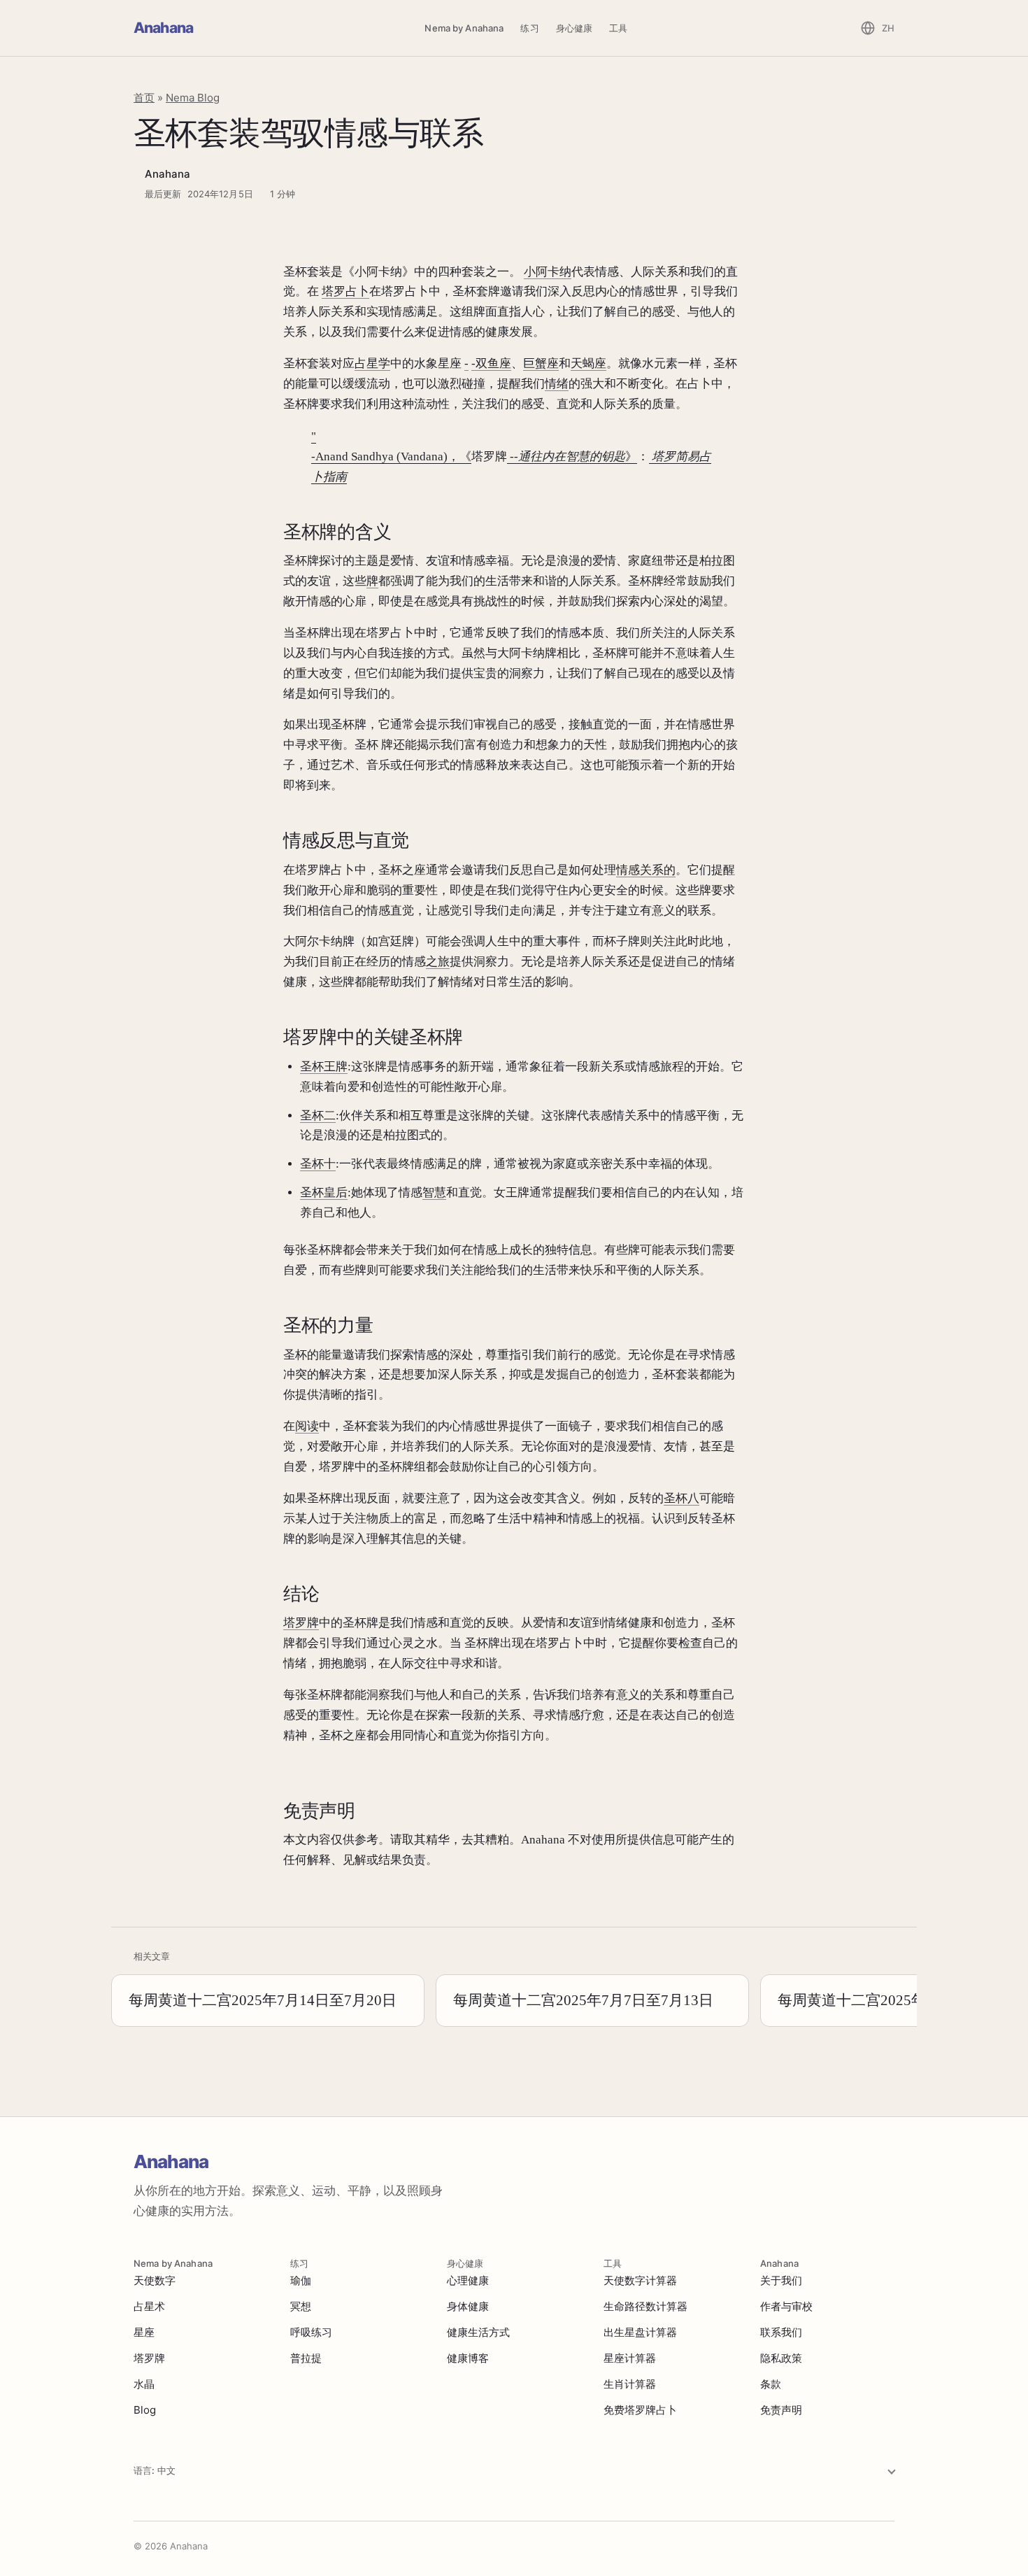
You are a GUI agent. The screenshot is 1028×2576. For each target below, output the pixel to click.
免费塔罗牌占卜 (640, 2410)
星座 (144, 2332)
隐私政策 (781, 2358)
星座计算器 (630, 2358)
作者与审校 (786, 2306)
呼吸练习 (311, 2332)
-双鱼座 (491, 363)
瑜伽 (301, 2280)
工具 (618, 28)
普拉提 (306, 2358)
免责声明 (781, 2410)
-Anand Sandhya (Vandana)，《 (391, 457)
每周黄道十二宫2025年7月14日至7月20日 (263, 2000)
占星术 (149, 2306)
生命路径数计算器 (645, 2306)
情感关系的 (646, 870)
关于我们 (781, 2280)
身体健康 (468, 2306)
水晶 (144, 2384)
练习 (529, 28)
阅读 (307, 1426)
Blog (145, 2410)
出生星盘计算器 (640, 2332)
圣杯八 (681, 1498)
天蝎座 (588, 363)
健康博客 (468, 2358)
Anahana (163, 28)
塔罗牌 (301, 1623)
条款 (771, 2384)
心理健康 (468, 2280)
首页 (144, 98)
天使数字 (155, 2280)
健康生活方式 (478, 2332)
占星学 (372, 363)
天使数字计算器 (640, 2280)
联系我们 (781, 2332)
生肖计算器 (630, 2384)
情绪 (557, 384)
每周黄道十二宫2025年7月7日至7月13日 (583, 2000)
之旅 (438, 962)
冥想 (301, 2306)
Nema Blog (193, 98)
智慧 (434, 1193)
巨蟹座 (541, 363)
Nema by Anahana (464, 28)
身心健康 (574, 28)
